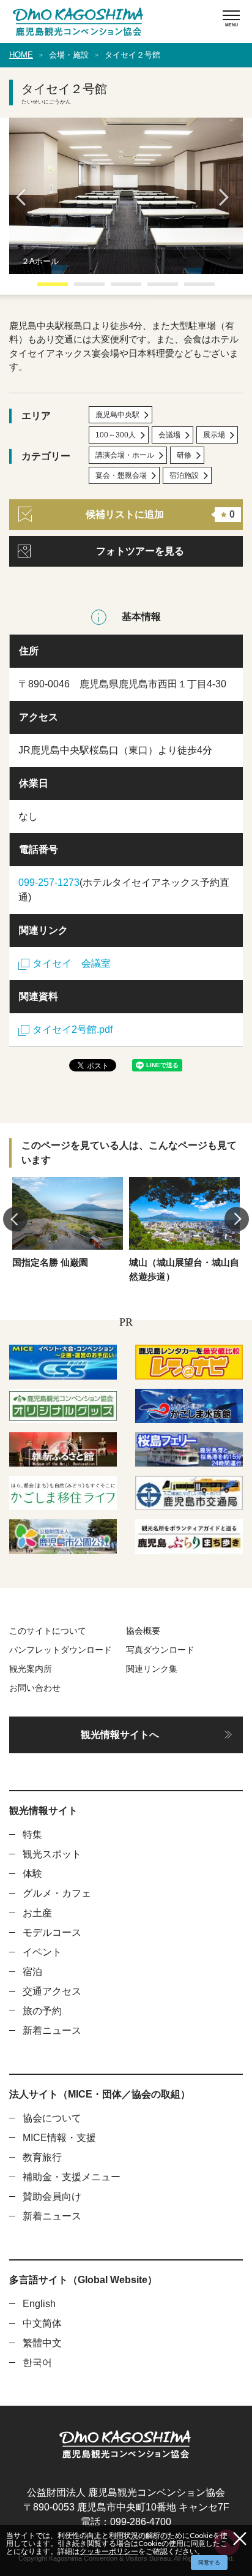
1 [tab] (43, 289)
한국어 (37, 2363)
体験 (32, 1874)
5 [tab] (190, 289)
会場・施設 (69, 55)
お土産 (37, 1913)
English (39, 2304)
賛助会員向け (52, 2196)
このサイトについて (48, 1631)
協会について (52, 2118)
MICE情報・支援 (59, 2138)
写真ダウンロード (160, 1650)
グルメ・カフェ (57, 1893)
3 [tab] (117, 289)
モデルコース (52, 1932)
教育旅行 (42, 2157)
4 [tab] (154, 289)
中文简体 (42, 2323)
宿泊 (32, 1972)
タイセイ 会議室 (72, 963)
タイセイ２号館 (132, 55)
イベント (42, 1952)
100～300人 (116, 435)
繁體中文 (42, 2343)
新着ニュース (52, 2030)
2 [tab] (80, 289)
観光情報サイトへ (120, 1735)
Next (228, 197)
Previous (24, 197)
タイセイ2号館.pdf (72, 1029)
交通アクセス (52, 1991)
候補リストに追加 (160, 514)
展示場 (214, 435)
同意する (209, 2563)
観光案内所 (31, 1669)
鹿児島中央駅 (117, 415)
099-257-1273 (49, 882)
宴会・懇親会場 (121, 475)
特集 (32, 1834)
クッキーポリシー (109, 2551)
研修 (184, 455)
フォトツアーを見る (140, 551)
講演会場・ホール (125, 455)
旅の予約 (42, 2011)
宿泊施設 (184, 475)
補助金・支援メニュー (72, 2177)
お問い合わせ (35, 1688)
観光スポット (52, 1854)
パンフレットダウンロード (61, 1650)
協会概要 (143, 1631)
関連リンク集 (152, 1669)
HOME (21, 55)
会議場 (169, 435)
